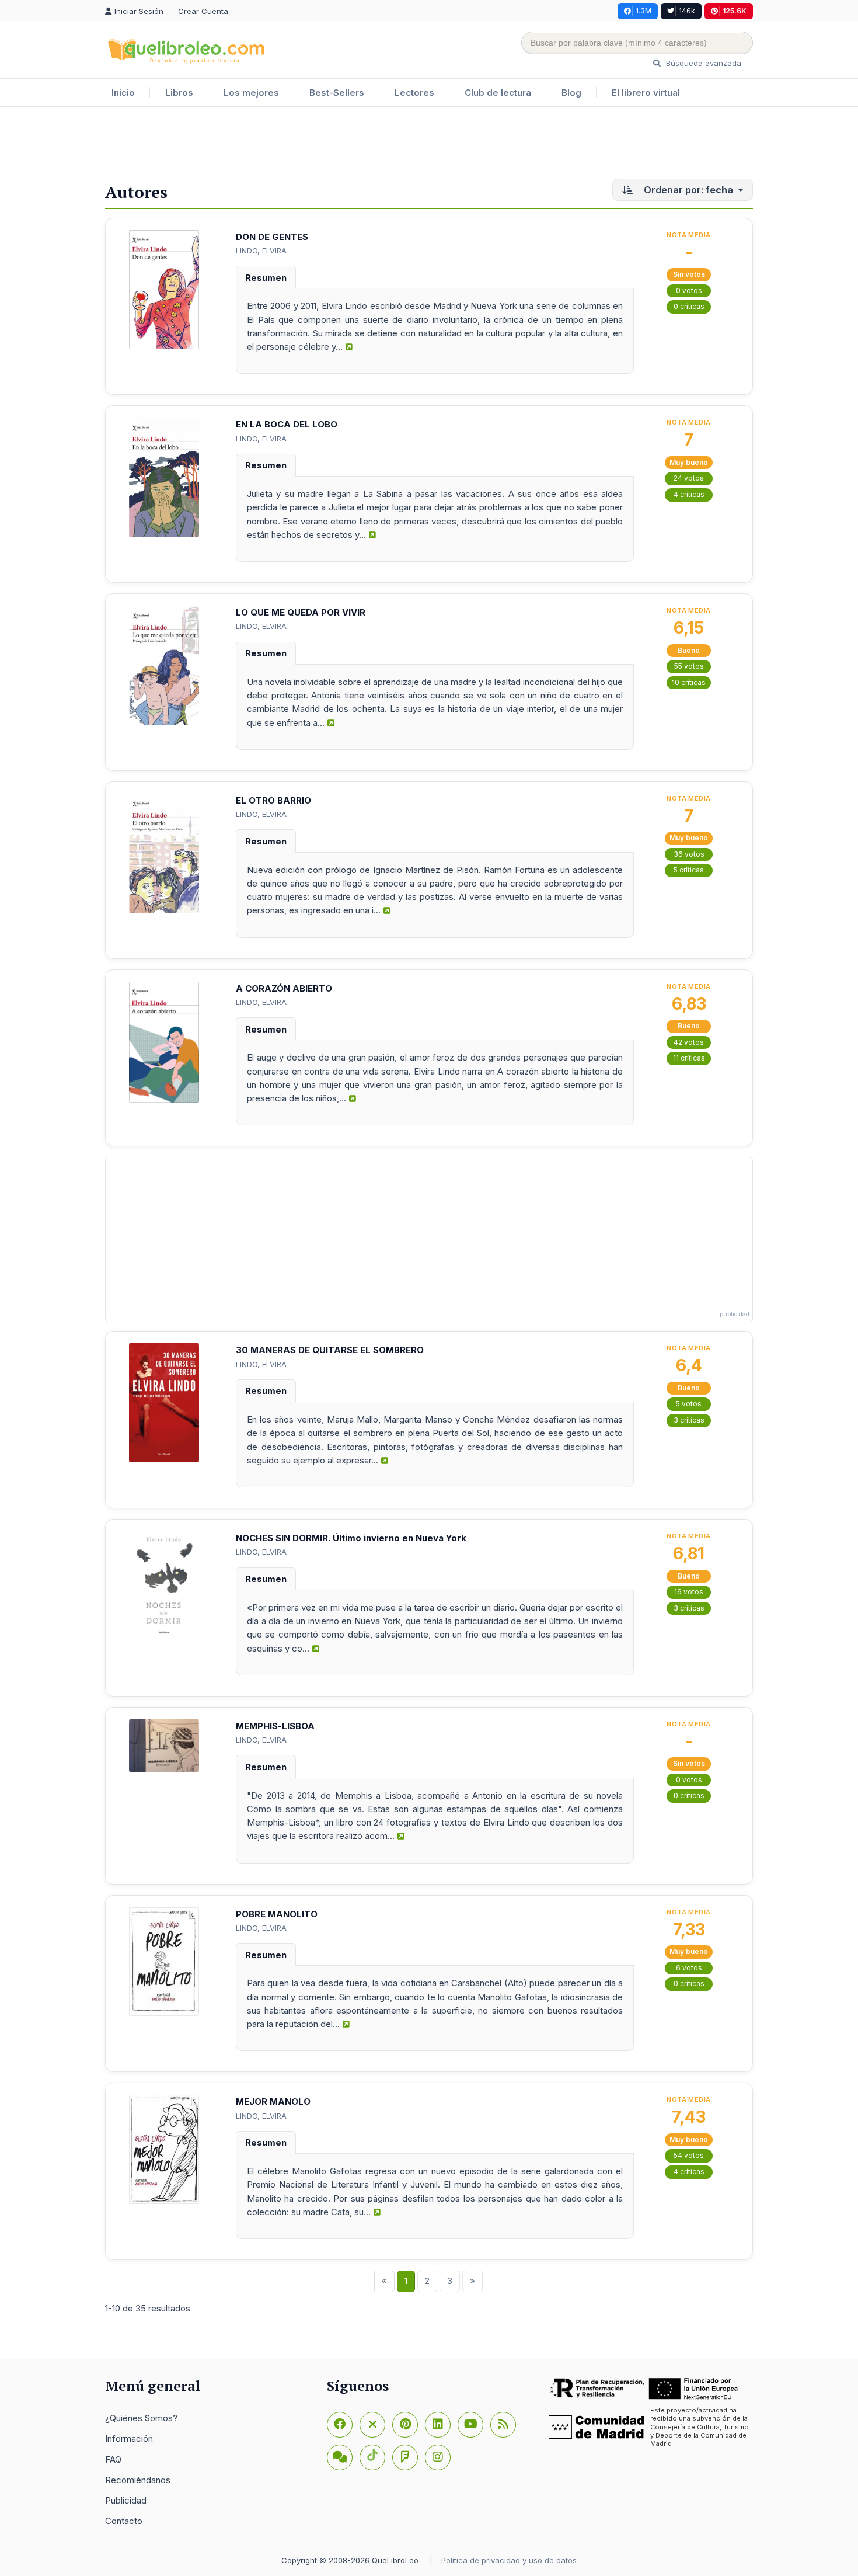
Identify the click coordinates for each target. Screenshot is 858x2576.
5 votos (689, 1404)
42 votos (689, 1042)
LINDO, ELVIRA (261, 251)
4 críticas (689, 494)
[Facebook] (340, 2425)
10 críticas (689, 682)
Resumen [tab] (266, 278)
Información (129, 2438)
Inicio (123, 93)
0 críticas (689, 306)
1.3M (643, 11)
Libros (179, 93)
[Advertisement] (429, 145)
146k (687, 11)
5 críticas (689, 870)
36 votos (689, 854)
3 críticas (689, 1420)
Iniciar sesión (140, 11)
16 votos (689, 1592)
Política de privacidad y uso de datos (509, 2560)
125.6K (735, 11)
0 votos (689, 291)
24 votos (689, 478)
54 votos (689, 2155)
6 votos (689, 1968)
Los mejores (251, 93)
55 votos (689, 666)
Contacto (124, 2521)
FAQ (113, 2459)
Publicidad (126, 2500)
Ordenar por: (687, 190)
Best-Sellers (337, 93)
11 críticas (689, 1058)
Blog (571, 93)
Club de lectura (498, 93)
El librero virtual (646, 93)
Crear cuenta (203, 11)
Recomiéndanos (138, 2480)
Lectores (414, 93)
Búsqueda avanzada (702, 63)
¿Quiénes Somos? (141, 2418)
